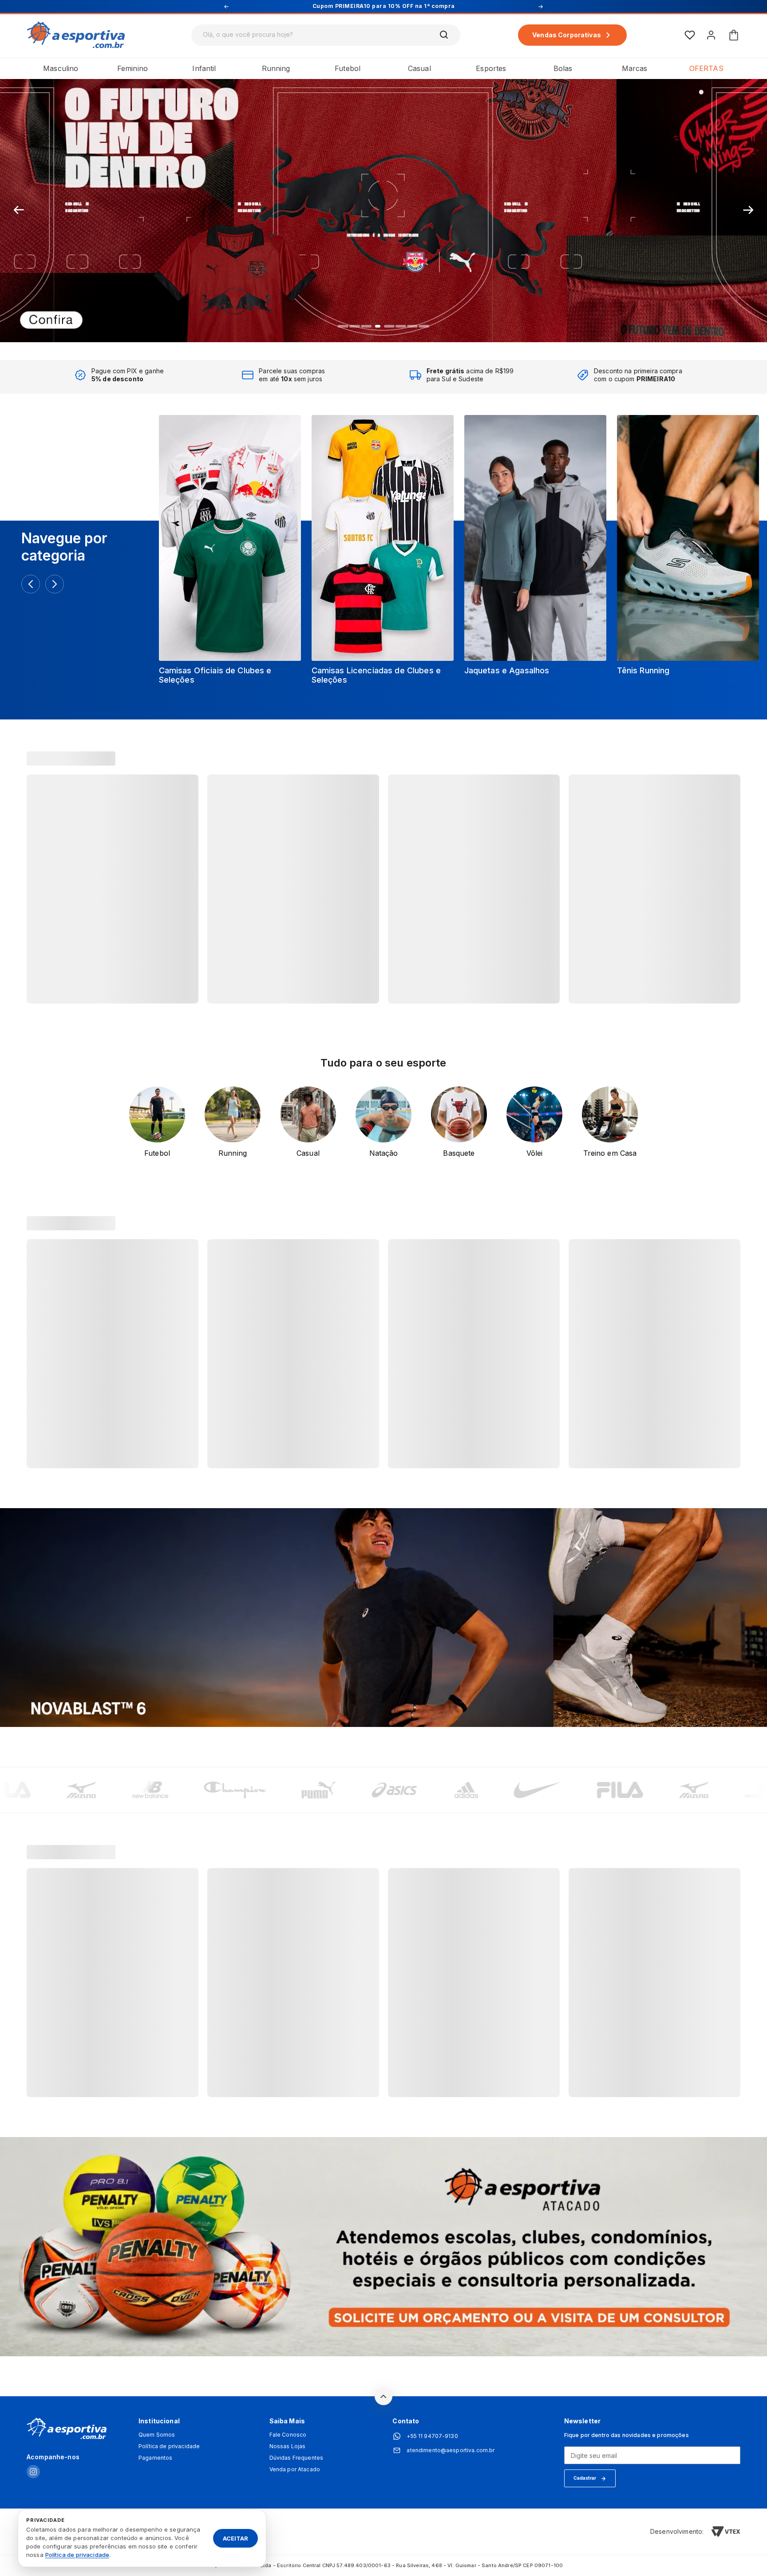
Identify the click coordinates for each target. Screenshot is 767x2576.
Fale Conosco (288, 2435)
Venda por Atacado (295, 2469)
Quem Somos (157, 2435)
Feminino (132, 68)
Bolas (563, 68)
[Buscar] (444, 35)
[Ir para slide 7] (412, 326)
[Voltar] (31, 584)
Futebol (348, 68)
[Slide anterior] (19, 210)
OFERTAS (706, 68)
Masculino (61, 68)
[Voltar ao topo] (383, 2396)
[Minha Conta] (711, 35)
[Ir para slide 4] (378, 326)
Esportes (491, 68)
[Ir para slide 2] (355, 326)
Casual (419, 68)
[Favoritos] (690, 35)
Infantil (204, 68)
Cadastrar (585, 2478)
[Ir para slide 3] (366, 326)
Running (276, 68)
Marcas (635, 68)
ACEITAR (235, 2538)
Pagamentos (155, 2458)
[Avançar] (55, 584)
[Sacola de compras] (734, 35)
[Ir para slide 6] (401, 326)
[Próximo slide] (748, 210)
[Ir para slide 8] (424, 326)
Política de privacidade (169, 2446)
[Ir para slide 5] (389, 326)
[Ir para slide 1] (343, 326)
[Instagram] (33, 2472)
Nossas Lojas (288, 2446)
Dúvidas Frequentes (297, 2458)
